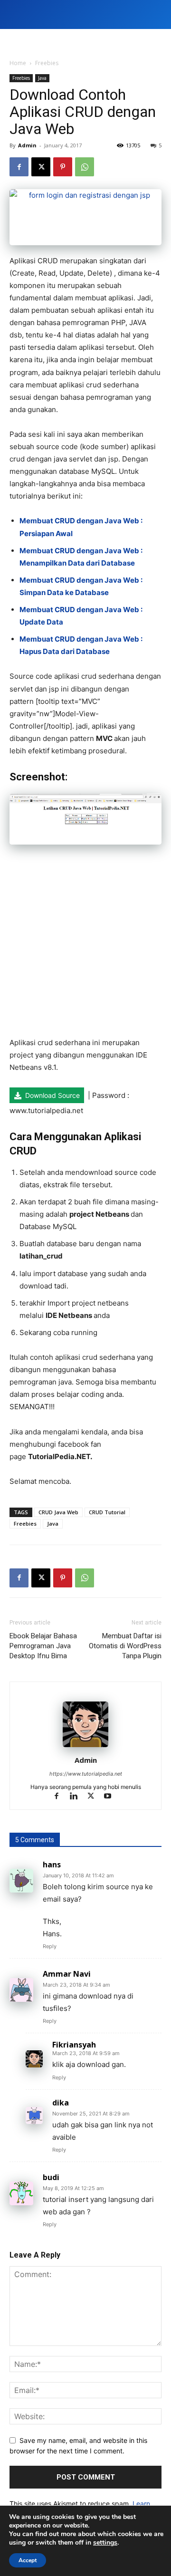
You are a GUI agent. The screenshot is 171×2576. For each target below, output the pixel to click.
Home (18, 63)
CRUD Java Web (58, 1512)
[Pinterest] (63, 167)
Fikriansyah (74, 2045)
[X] (41, 167)
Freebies (47, 63)
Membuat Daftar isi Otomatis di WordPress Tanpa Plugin (125, 1646)
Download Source (52, 1095)
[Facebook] (19, 167)
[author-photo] (85, 1747)
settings (105, 2543)
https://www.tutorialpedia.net (86, 1774)
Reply (50, 1946)
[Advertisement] (85, 946)
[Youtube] (111, 1797)
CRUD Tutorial (107, 1512)
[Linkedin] (78, 1797)
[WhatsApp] (85, 167)
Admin (27, 145)
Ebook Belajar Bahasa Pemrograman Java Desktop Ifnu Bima (43, 1646)
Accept (28, 2560)
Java (42, 78)
